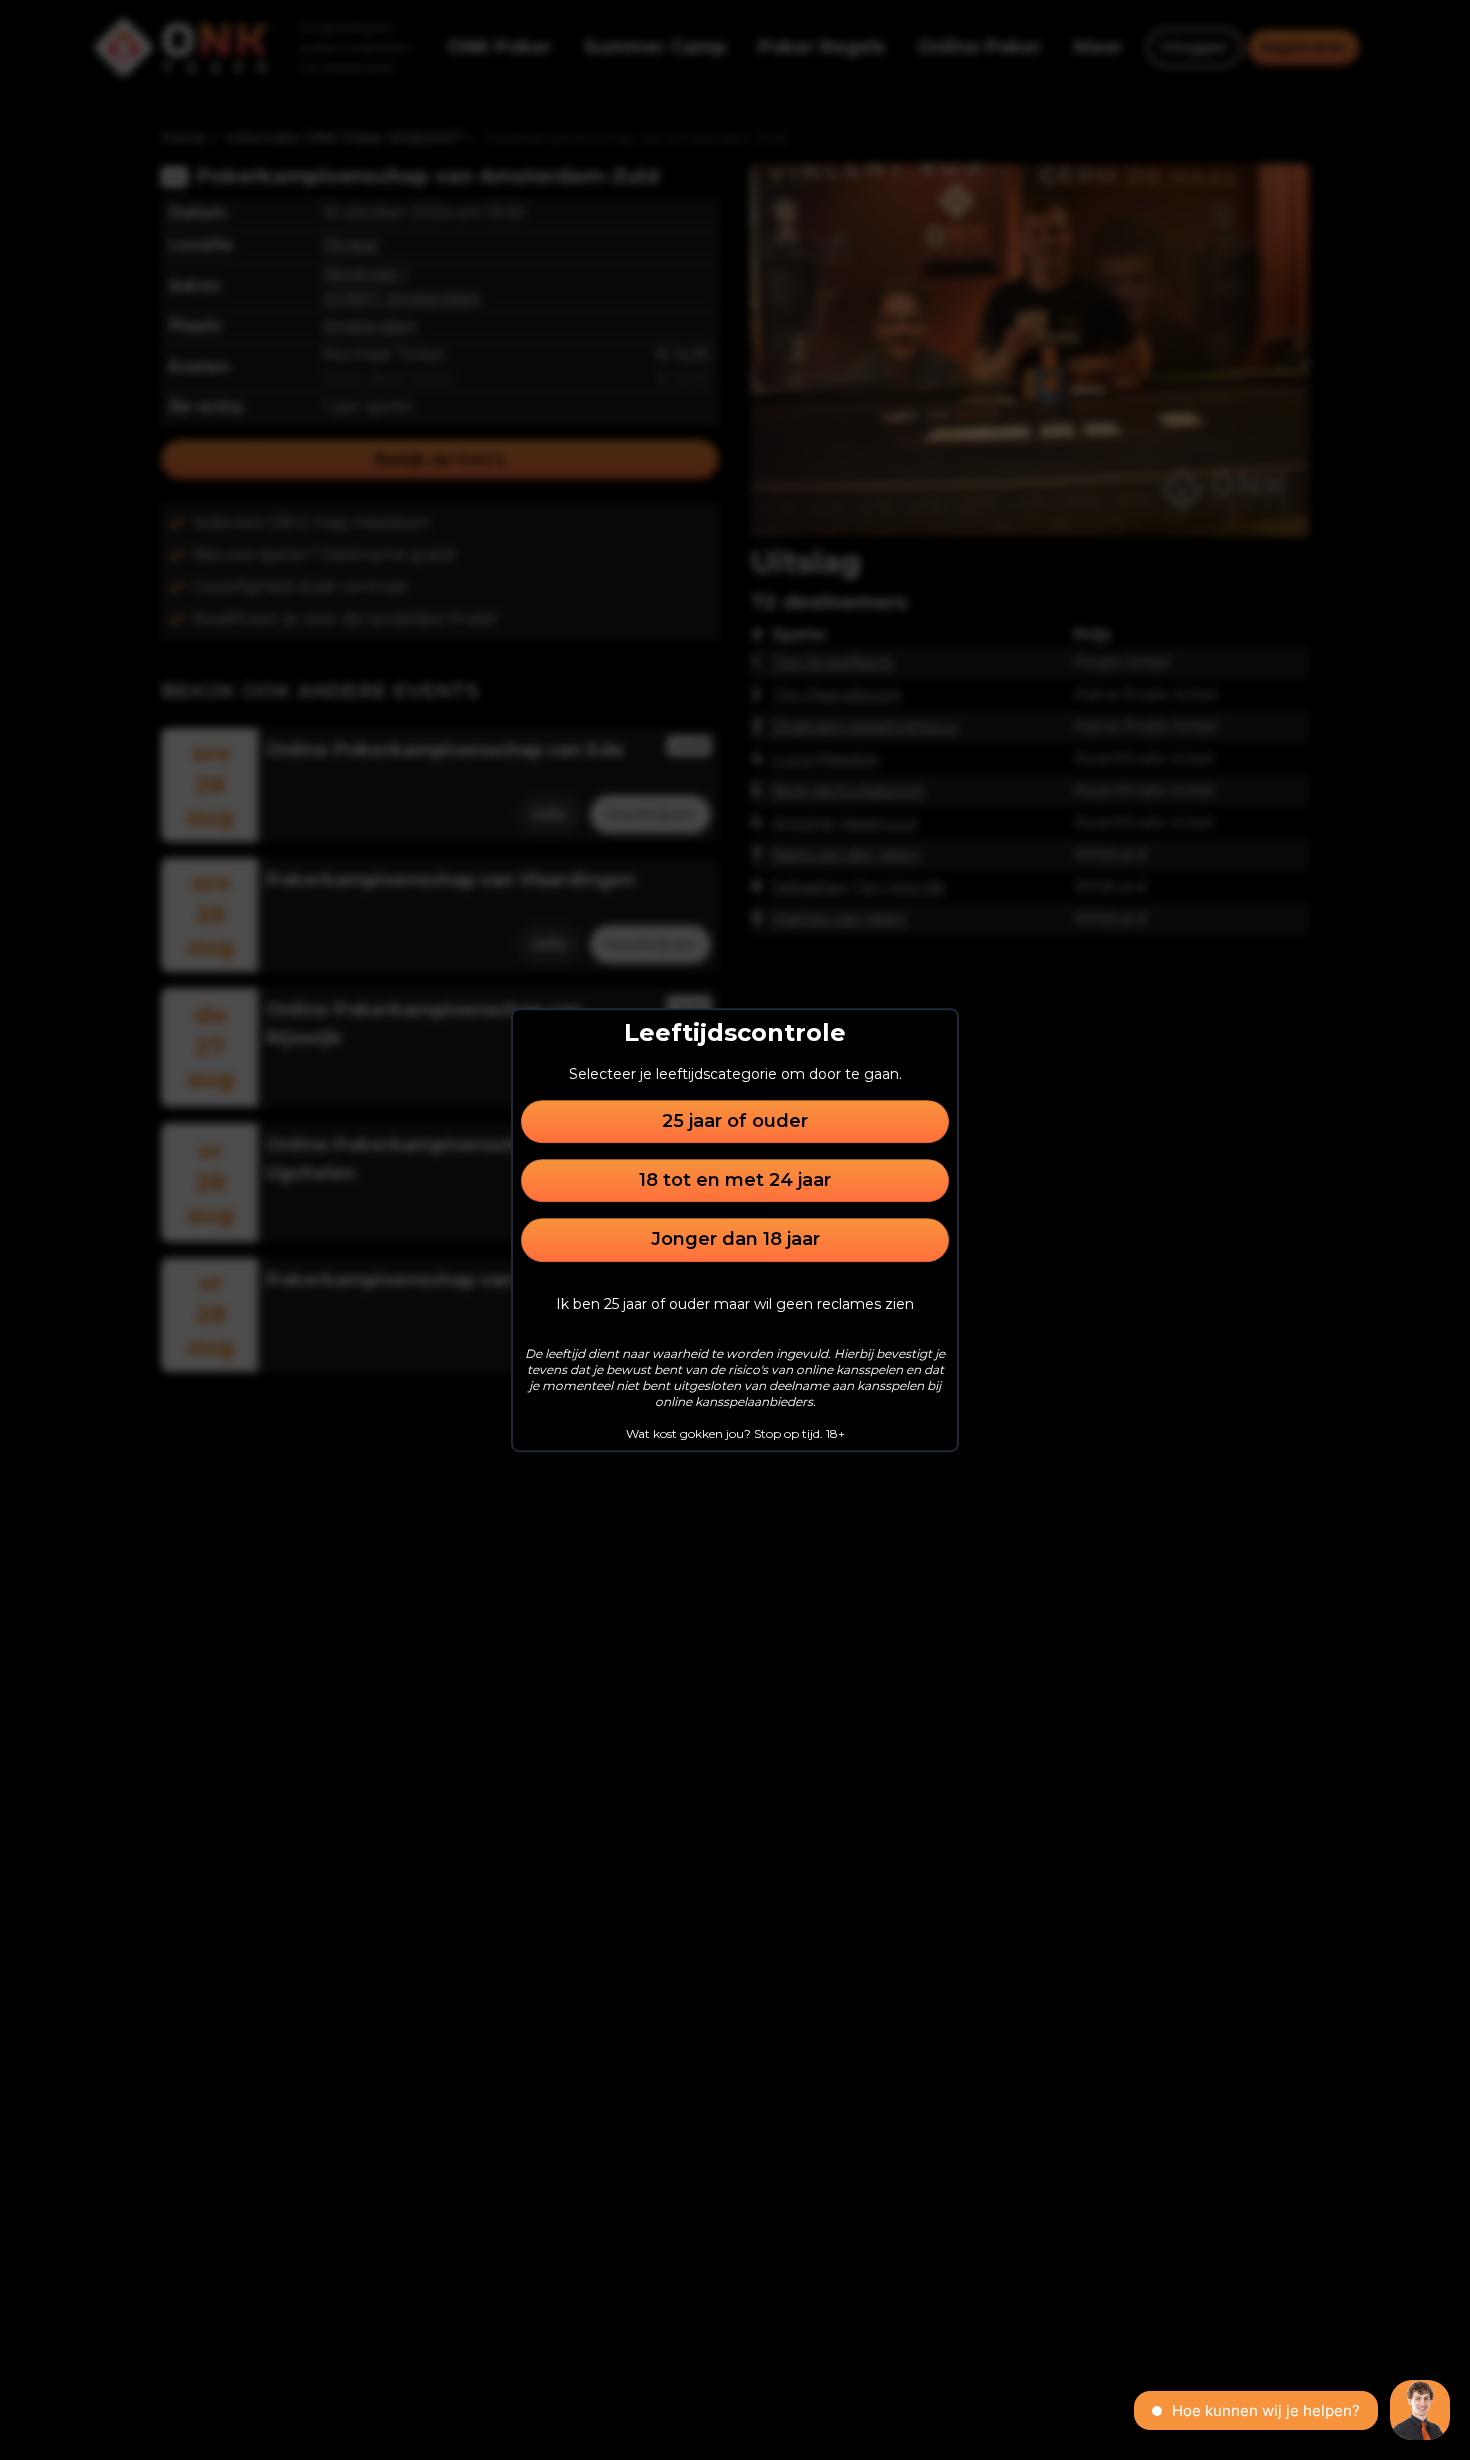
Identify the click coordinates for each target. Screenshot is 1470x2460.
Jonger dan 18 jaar (735, 1240)
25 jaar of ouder (735, 1121)
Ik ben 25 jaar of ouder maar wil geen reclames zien (735, 1304)
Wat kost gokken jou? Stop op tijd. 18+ (735, 1433)
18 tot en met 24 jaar (735, 1180)
